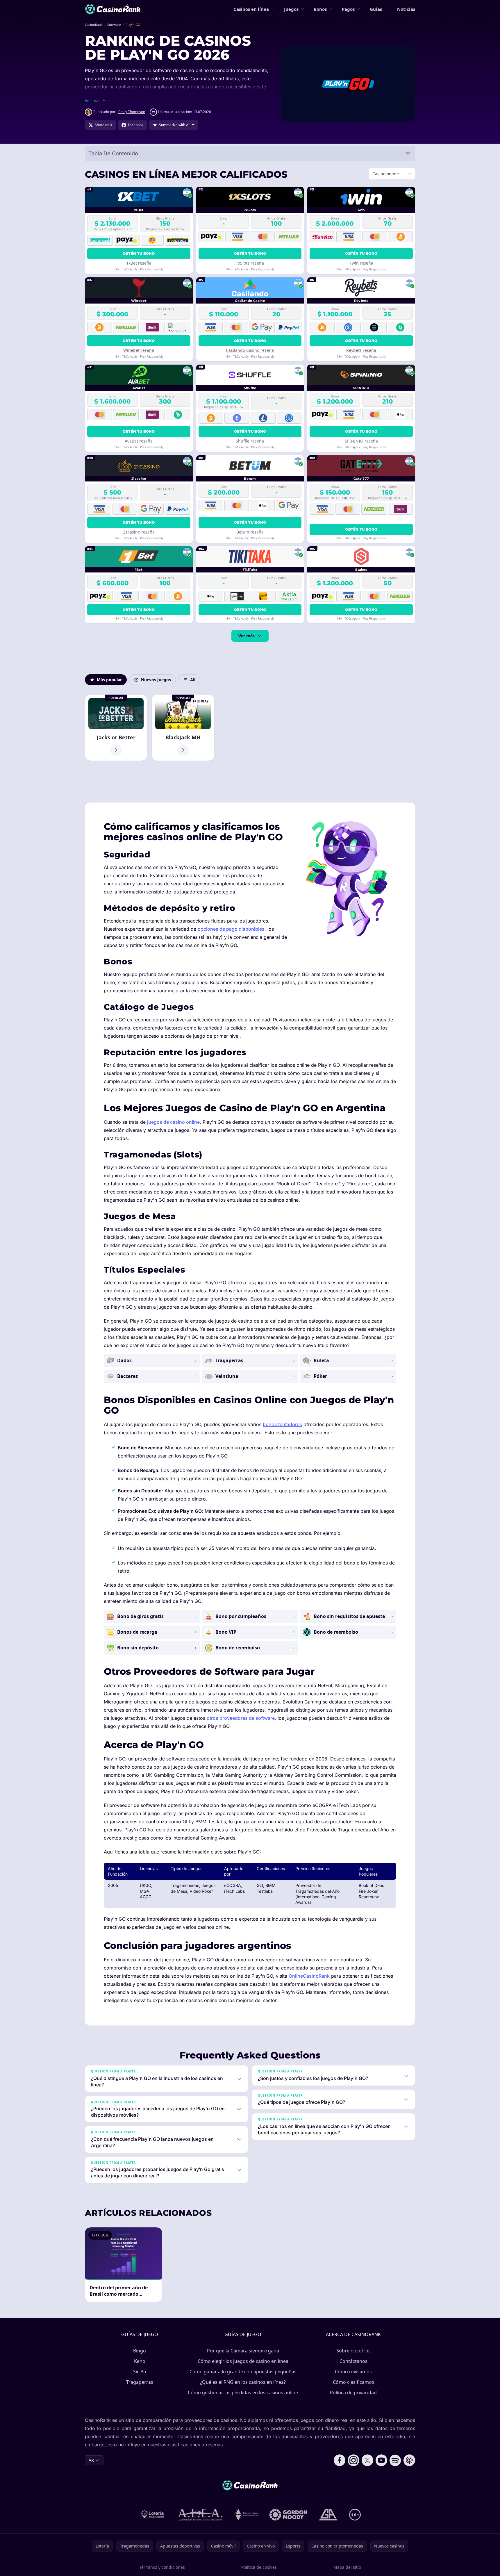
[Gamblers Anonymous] (328, 2515)
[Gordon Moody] (288, 2515)
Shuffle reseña (250, 441)
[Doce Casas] (246, 2515)
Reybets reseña (361, 350)
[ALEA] (201, 2515)
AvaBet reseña (139, 441)
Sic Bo (140, 2372)
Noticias (406, 9)
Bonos (320, 9)
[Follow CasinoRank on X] (367, 2460)
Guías (376, 9)
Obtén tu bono (139, 253)
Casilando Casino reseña (250, 350)
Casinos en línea (251, 9)
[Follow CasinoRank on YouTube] (381, 2460)
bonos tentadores (282, 1424)
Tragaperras (140, 2382)
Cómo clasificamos (353, 2382)
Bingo (140, 2351)
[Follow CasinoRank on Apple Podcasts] (409, 2460)
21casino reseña (139, 532)
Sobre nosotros (353, 2351)
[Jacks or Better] (116, 728)
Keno (140, 2361)
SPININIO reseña (361, 441)
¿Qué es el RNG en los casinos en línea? (243, 2382)
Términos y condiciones (162, 2567)
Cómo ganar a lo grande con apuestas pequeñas (243, 2372)
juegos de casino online (173, 1122)
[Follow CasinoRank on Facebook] (340, 2460)
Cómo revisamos (353, 2372)
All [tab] (193, 680)
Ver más (247, 636)
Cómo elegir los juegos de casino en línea (243, 2361)
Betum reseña (250, 532)
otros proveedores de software (241, 1718)
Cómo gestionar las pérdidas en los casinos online (243, 2393)
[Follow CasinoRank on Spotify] (395, 2460)
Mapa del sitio (347, 2567)
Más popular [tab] (109, 680)
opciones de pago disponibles (231, 929)
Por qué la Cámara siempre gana (243, 2351)
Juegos (291, 9)
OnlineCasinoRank (309, 1976)
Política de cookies (259, 2567)
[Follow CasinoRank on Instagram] (353, 2460)
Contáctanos (353, 2361)
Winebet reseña (139, 350)
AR (91, 2460)
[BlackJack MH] (183, 728)
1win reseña (361, 263)
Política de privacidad (353, 2393)
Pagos (348, 9)
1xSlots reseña (250, 263)
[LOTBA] (153, 2515)
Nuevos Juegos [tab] (156, 680)
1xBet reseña (139, 263)
